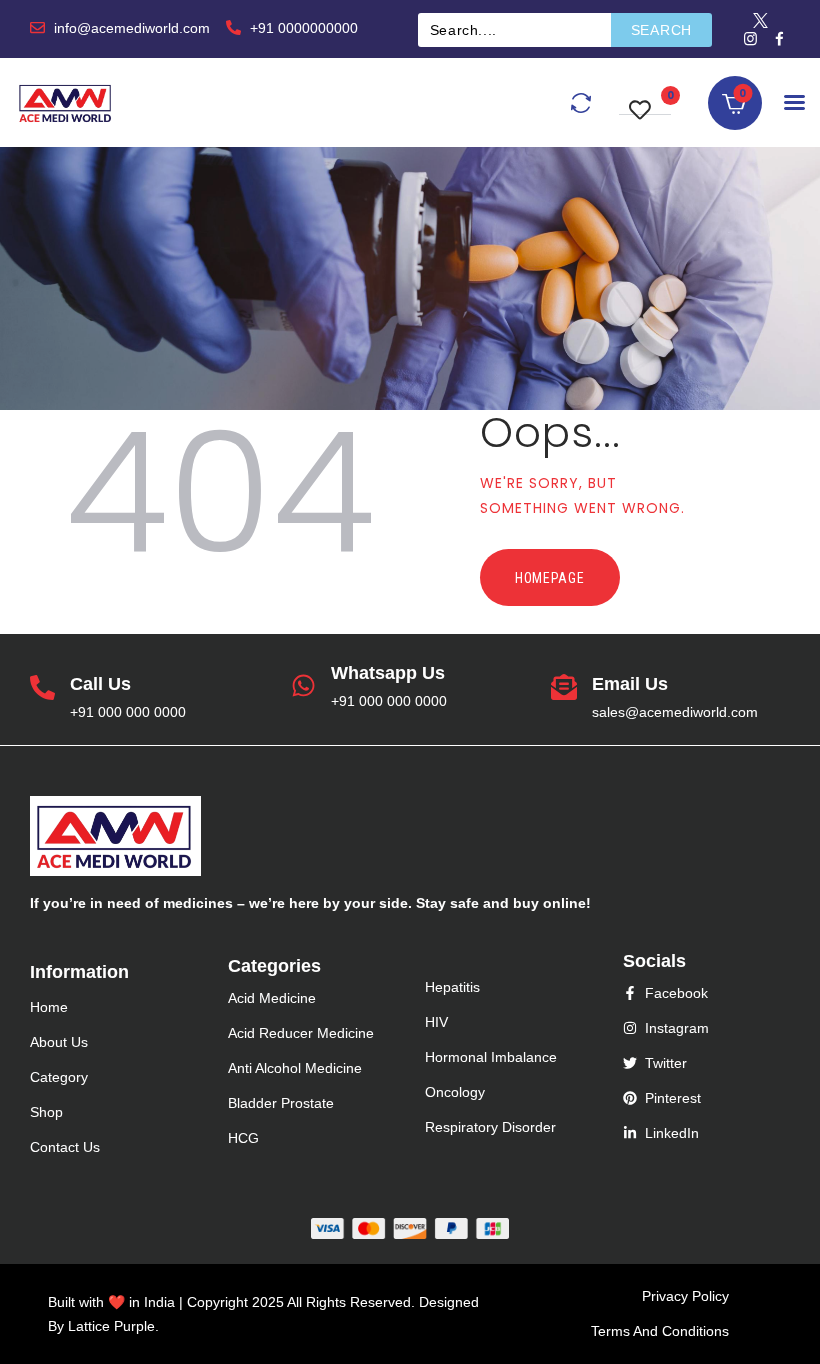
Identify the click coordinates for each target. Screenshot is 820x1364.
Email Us (630, 684)
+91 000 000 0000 (128, 712)
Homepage (550, 578)
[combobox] (514, 30)
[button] (645, 99)
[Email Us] (564, 689)
